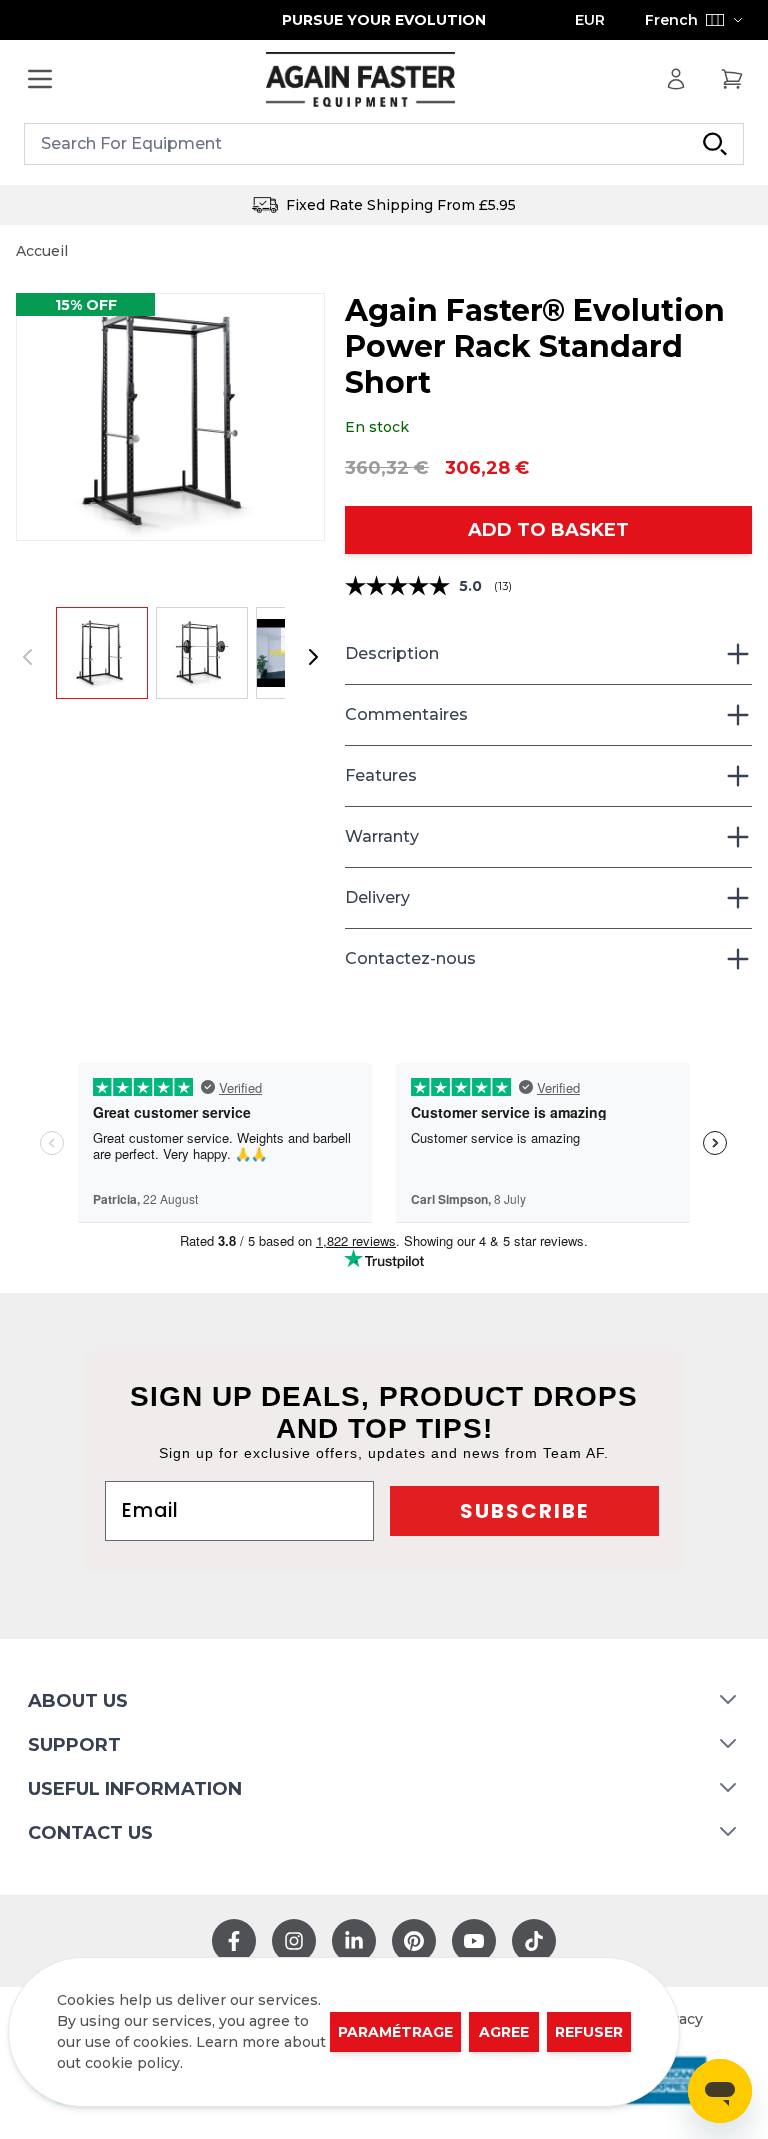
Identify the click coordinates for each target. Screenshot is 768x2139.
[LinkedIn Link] (354, 1941)
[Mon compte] (676, 79)
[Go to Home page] (360, 79)
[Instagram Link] (294, 1941)
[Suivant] (313, 657)
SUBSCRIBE (524, 1511)
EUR (590, 20)
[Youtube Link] (474, 1941)
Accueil (42, 251)
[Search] (715, 144)
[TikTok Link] (534, 1941)
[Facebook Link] (234, 1941)
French (671, 20)
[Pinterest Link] (414, 1941)
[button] (170, 417)
